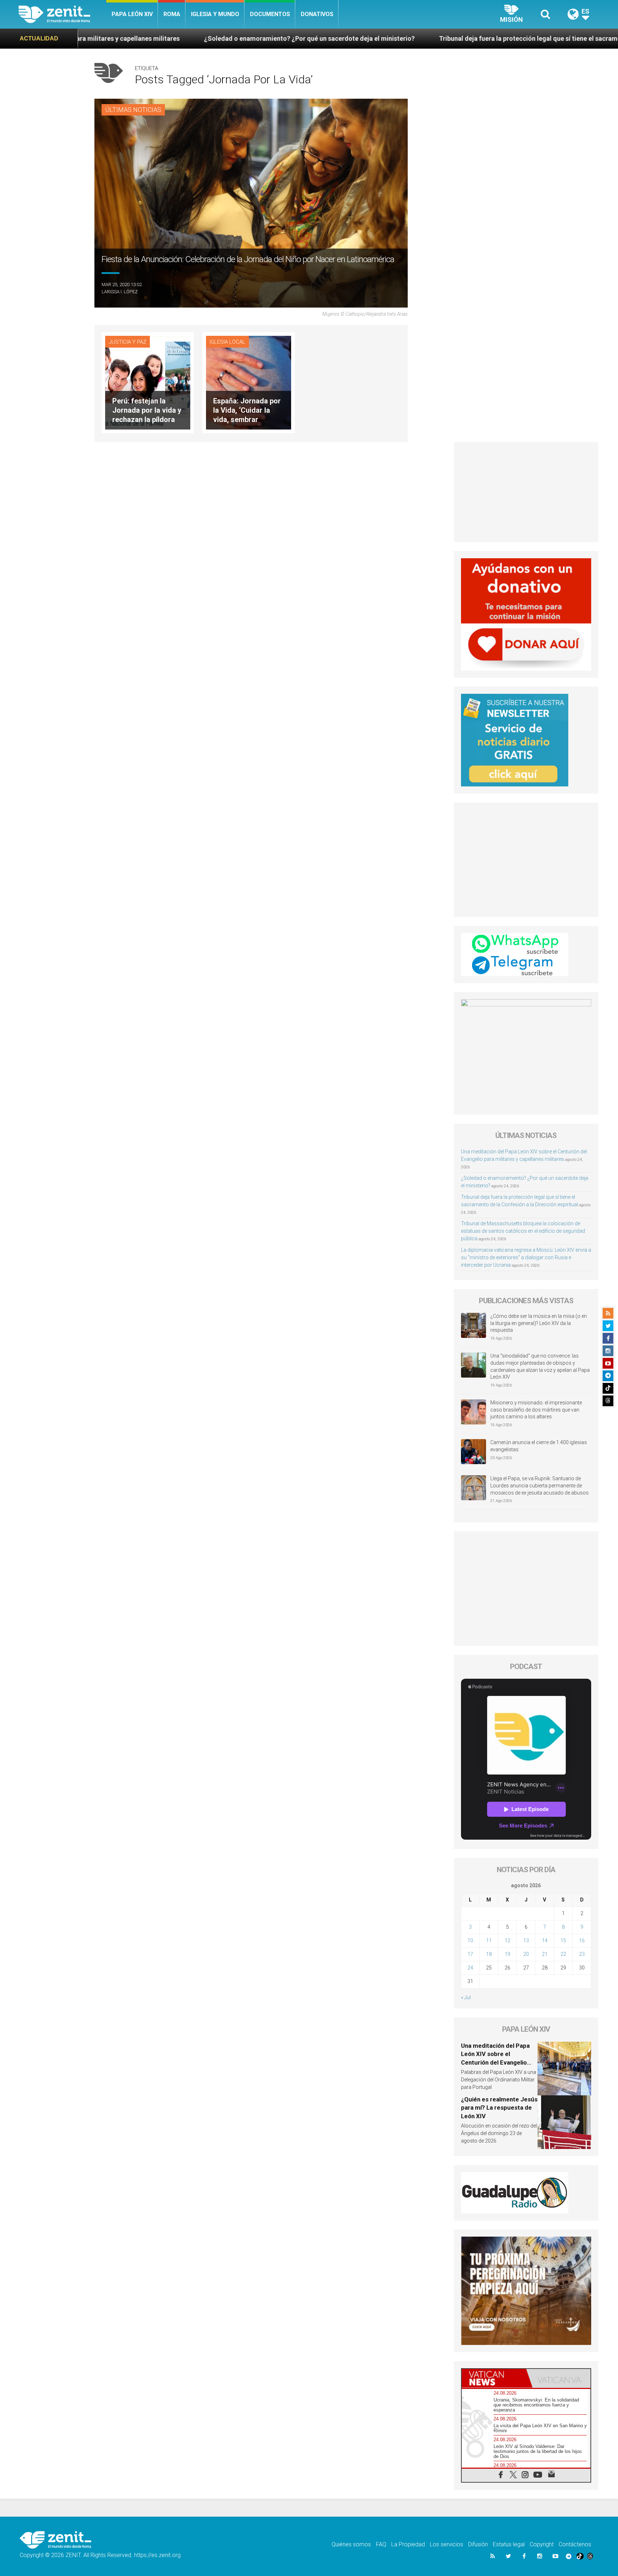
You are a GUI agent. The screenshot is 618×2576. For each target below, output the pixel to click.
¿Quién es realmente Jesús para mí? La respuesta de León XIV (499, 2108)
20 (526, 1954)
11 (489, 1940)
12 (507, 1940)
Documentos (270, 14)
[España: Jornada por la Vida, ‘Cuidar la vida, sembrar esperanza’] (249, 382)
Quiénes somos (351, 2544)
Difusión (478, 2544)
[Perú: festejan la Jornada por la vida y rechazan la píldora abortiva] (148, 382)
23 (582, 1954)
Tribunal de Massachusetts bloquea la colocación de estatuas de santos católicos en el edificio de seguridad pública (523, 1231)
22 (563, 1954)
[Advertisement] (526, 492)
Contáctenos (575, 2544)
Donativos (317, 14)
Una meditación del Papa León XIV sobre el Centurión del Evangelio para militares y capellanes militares (498, 2062)
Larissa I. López (120, 292)
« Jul (466, 1997)
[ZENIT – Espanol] (62, 14)
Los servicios (447, 2544)
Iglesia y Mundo (215, 14)
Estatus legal (509, 2544)
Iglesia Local (227, 342)
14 (545, 1940)
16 (582, 1940)
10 (470, 1940)
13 (526, 1940)
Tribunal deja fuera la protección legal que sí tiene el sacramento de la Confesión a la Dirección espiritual (420, 38)
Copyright (542, 2544)
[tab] (494, 2378)
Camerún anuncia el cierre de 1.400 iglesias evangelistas (539, 1446)
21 (545, 1954)
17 (470, 1954)
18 (489, 1954)
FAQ (381, 2544)
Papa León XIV (132, 14)
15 (563, 1940)
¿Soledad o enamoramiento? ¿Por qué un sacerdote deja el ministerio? (135, 38)
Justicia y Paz (127, 342)
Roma (172, 14)
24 (470, 1968)
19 (507, 1954)
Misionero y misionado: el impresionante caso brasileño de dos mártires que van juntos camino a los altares (536, 1410)
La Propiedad (408, 2544)
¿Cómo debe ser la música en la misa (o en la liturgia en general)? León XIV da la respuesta (539, 1323)
